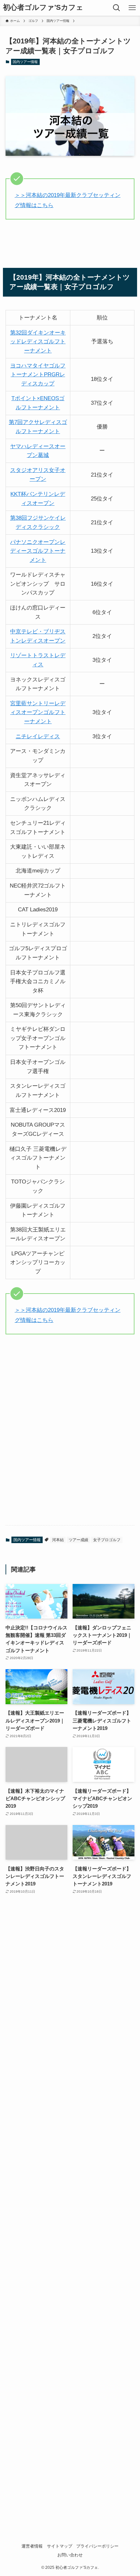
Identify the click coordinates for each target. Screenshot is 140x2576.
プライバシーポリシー (97, 2546)
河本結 (58, 1540)
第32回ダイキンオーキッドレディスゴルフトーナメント (38, 342)
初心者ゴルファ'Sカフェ (43, 8)
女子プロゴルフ (107, 1540)
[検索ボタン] (117, 8)
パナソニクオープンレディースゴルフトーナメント (38, 551)
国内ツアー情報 (25, 62)
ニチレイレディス (38, 736)
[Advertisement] (70, 1467)
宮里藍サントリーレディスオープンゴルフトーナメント (38, 712)
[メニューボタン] (132, 8)
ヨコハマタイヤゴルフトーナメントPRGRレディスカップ (38, 375)
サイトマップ (60, 2546)
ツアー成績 (78, 1540)
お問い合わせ (70, 2555)
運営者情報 (32, 2546)
